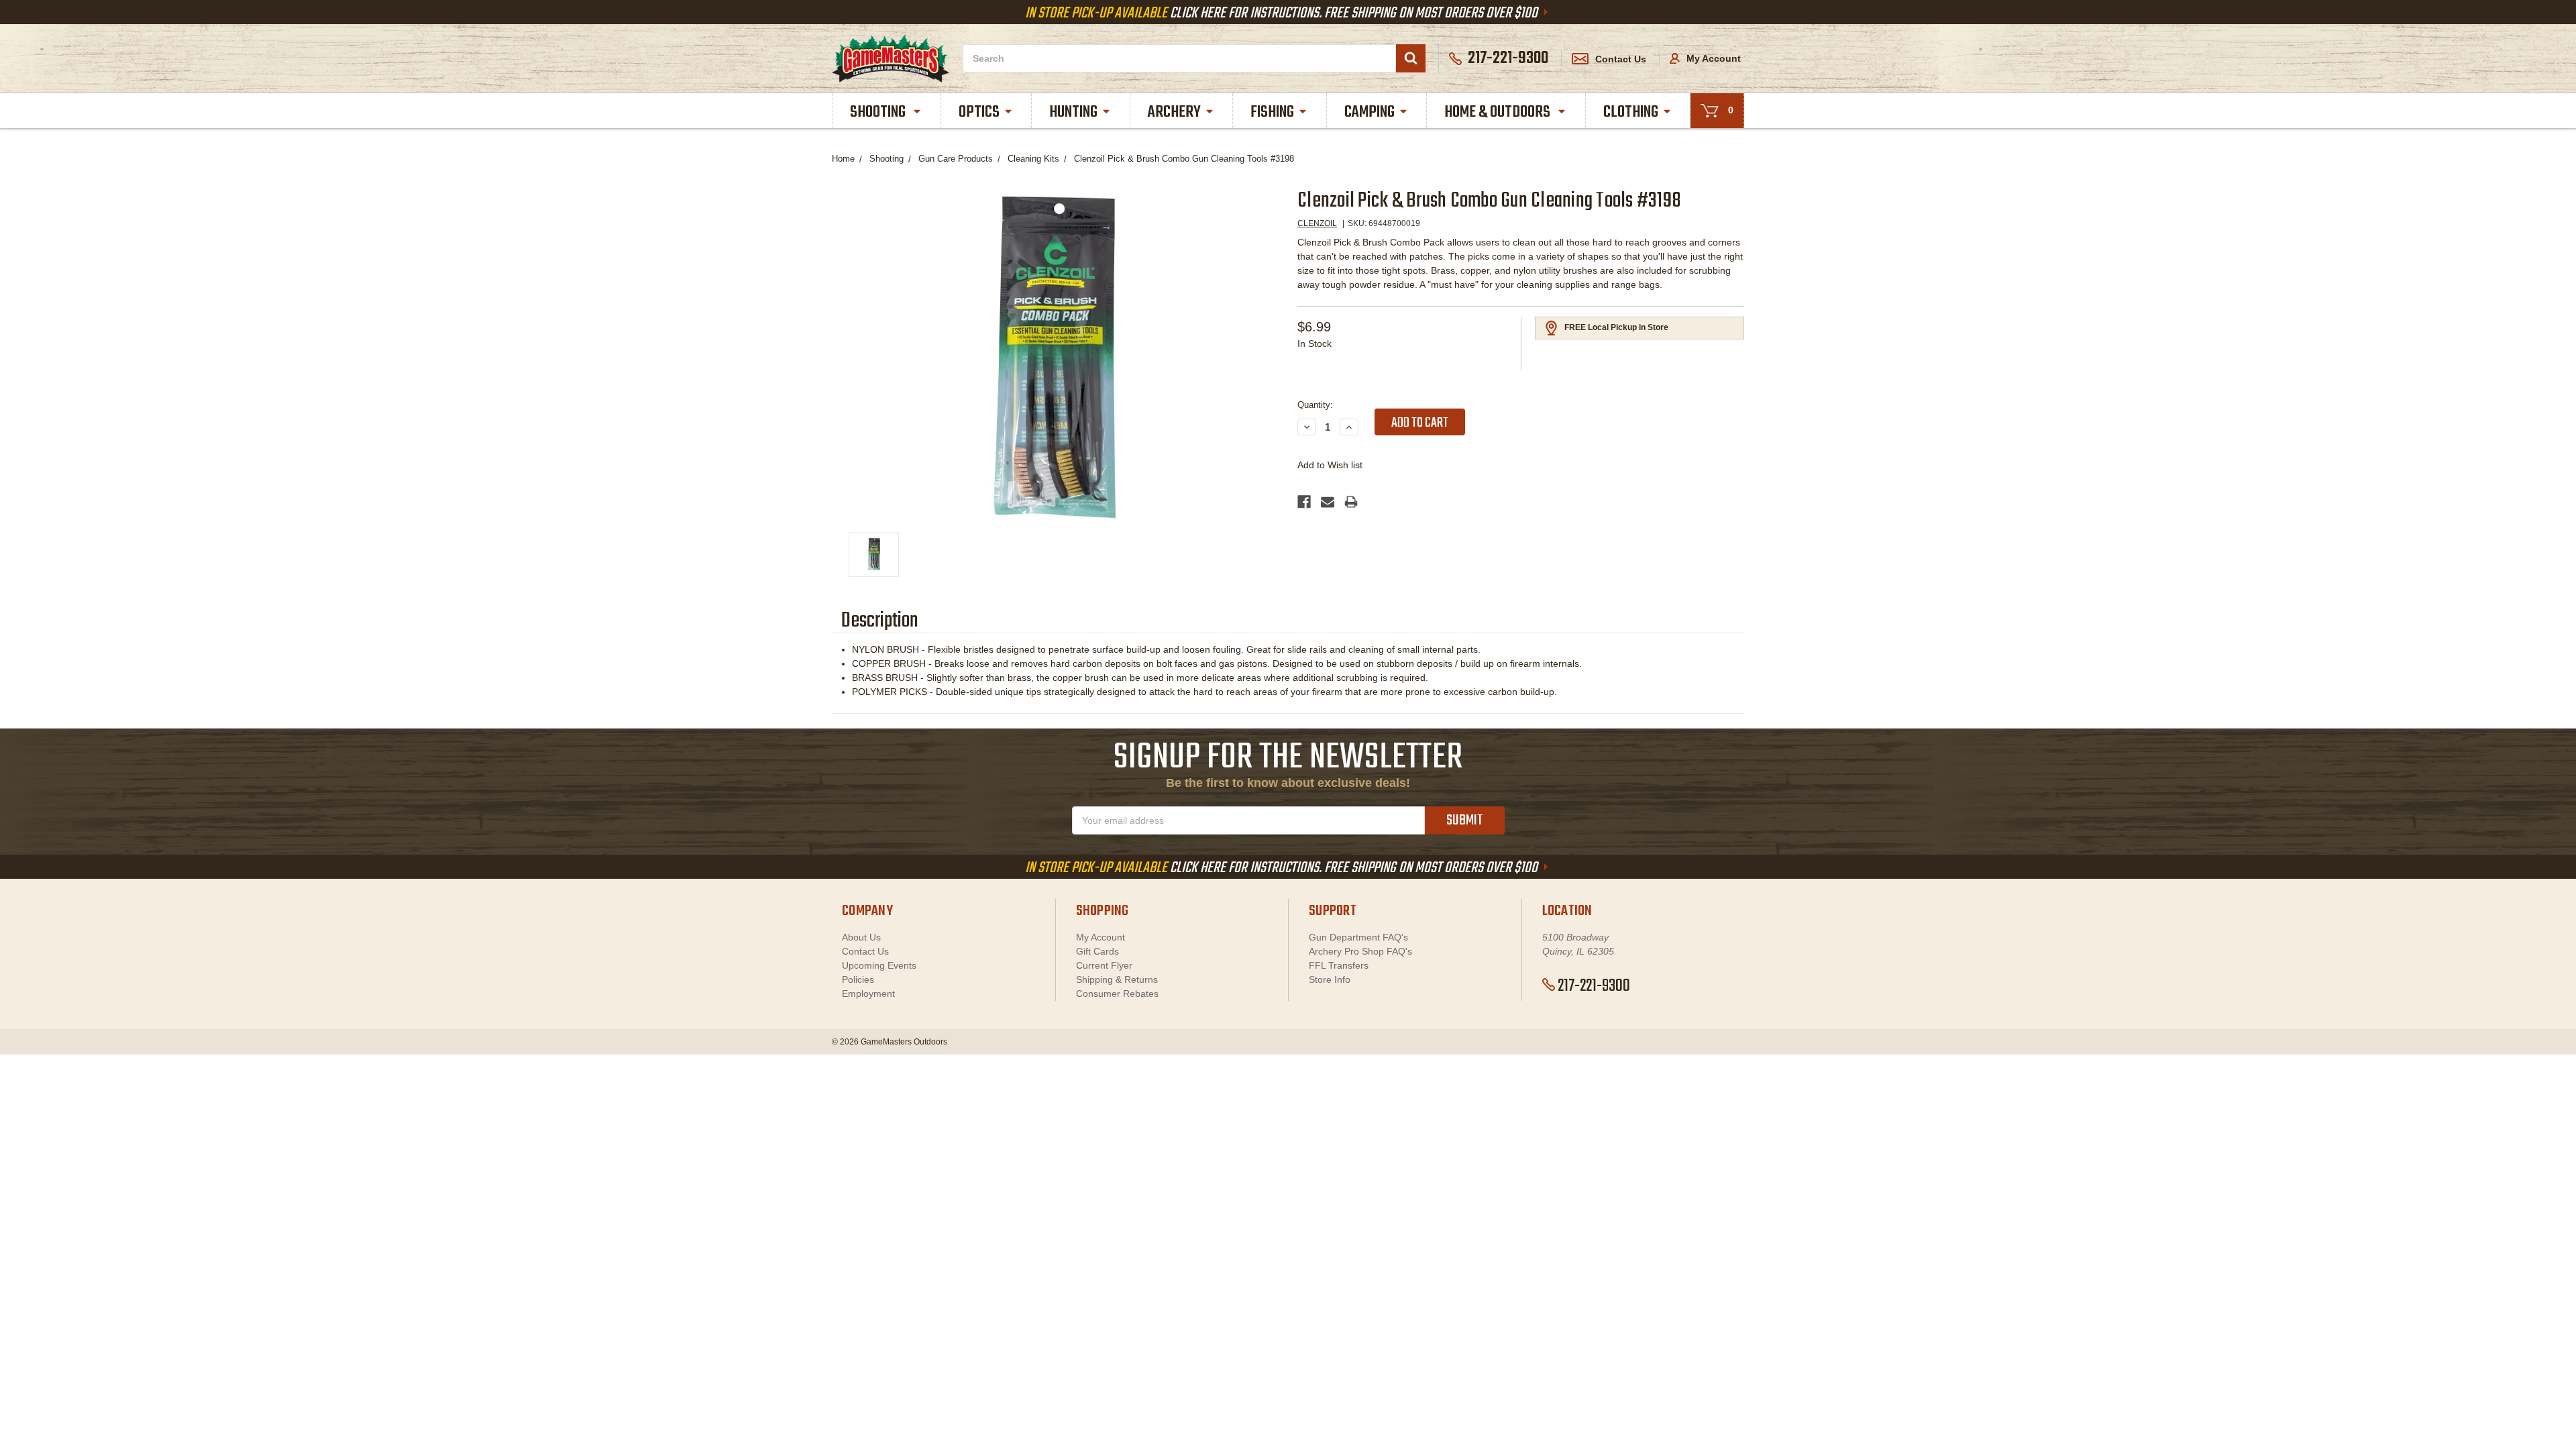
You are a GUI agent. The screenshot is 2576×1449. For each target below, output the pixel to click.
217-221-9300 (1594, 986)
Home (843, 159)
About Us (861, 937)
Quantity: (1315, 405)
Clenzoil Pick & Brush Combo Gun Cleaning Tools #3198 (1184, 159)
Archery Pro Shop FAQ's (1360, 951)
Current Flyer (1104, 965)
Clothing (1631, 112)
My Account (1712, 58)
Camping (1370, 112)
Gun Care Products (956, 159)
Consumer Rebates (1117, 994)
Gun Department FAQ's (1358, 937)
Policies (858, 979)
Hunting (1073, 112)
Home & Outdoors (1499, 112)
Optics (979, 112)
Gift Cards (1097, 951)
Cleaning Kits (1033, 159)
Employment (868, 994)
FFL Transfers (1339, 965)
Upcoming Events (879, 965)
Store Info (1330, 979)
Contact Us (1621, 59)
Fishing (1272, 112)
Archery (1174, 112)
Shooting (879, 112)
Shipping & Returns (1117, 979)
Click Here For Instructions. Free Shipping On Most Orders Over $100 (1283, 13)
